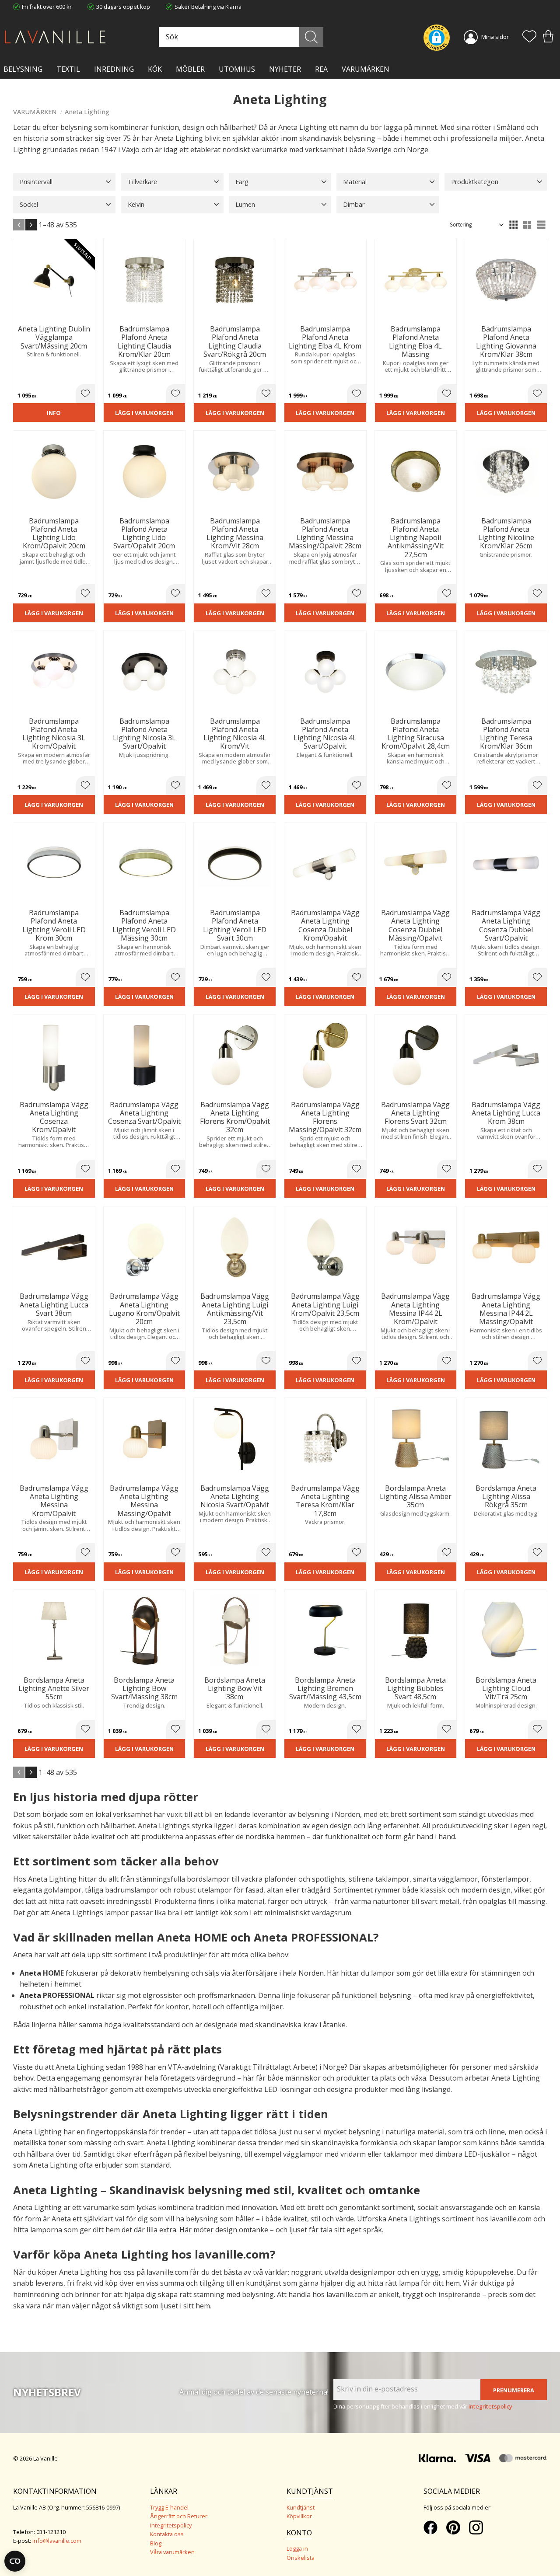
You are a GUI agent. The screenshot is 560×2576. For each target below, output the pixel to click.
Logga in (297, 2548)
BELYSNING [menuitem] (23, 69)
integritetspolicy (490, 2406)
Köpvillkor (299, 2516)
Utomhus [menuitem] (237, 69)
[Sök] (311, 37)
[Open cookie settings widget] (15, 2561)
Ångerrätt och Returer (179, 2516)
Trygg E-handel (169, 2507)
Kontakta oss (167, 2534)
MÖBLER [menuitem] (190, 69)
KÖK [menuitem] (155, 69)
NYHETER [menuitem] (285, 69)
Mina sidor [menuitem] (495, 37)
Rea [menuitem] (321, 69)
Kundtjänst (301, 2507)
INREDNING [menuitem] (114, 69)
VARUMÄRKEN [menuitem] (366, 69)
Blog (156, 2543)
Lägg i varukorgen (144, 413)
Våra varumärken (172, 2552)
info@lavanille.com (57, 2541)
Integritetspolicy (171, 2525)
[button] (529, 37)
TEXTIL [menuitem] (68, 69)
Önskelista (301, 2558)
